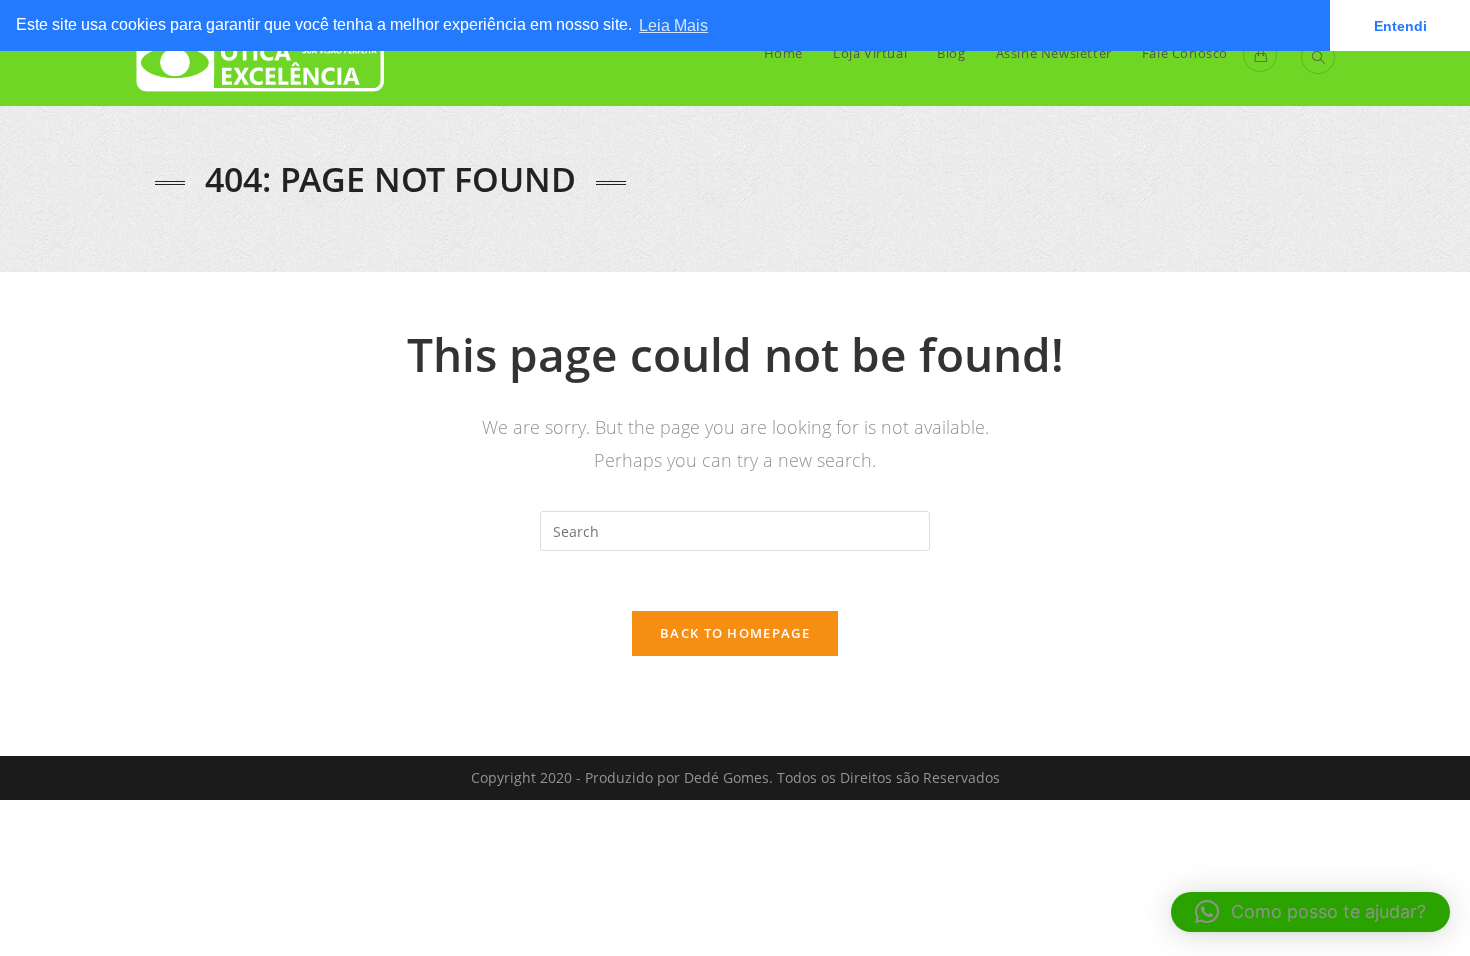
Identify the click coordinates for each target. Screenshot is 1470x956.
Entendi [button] (1400, 26)
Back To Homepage (735, 633)
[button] (1310, 912)
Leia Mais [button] (673, 25)
